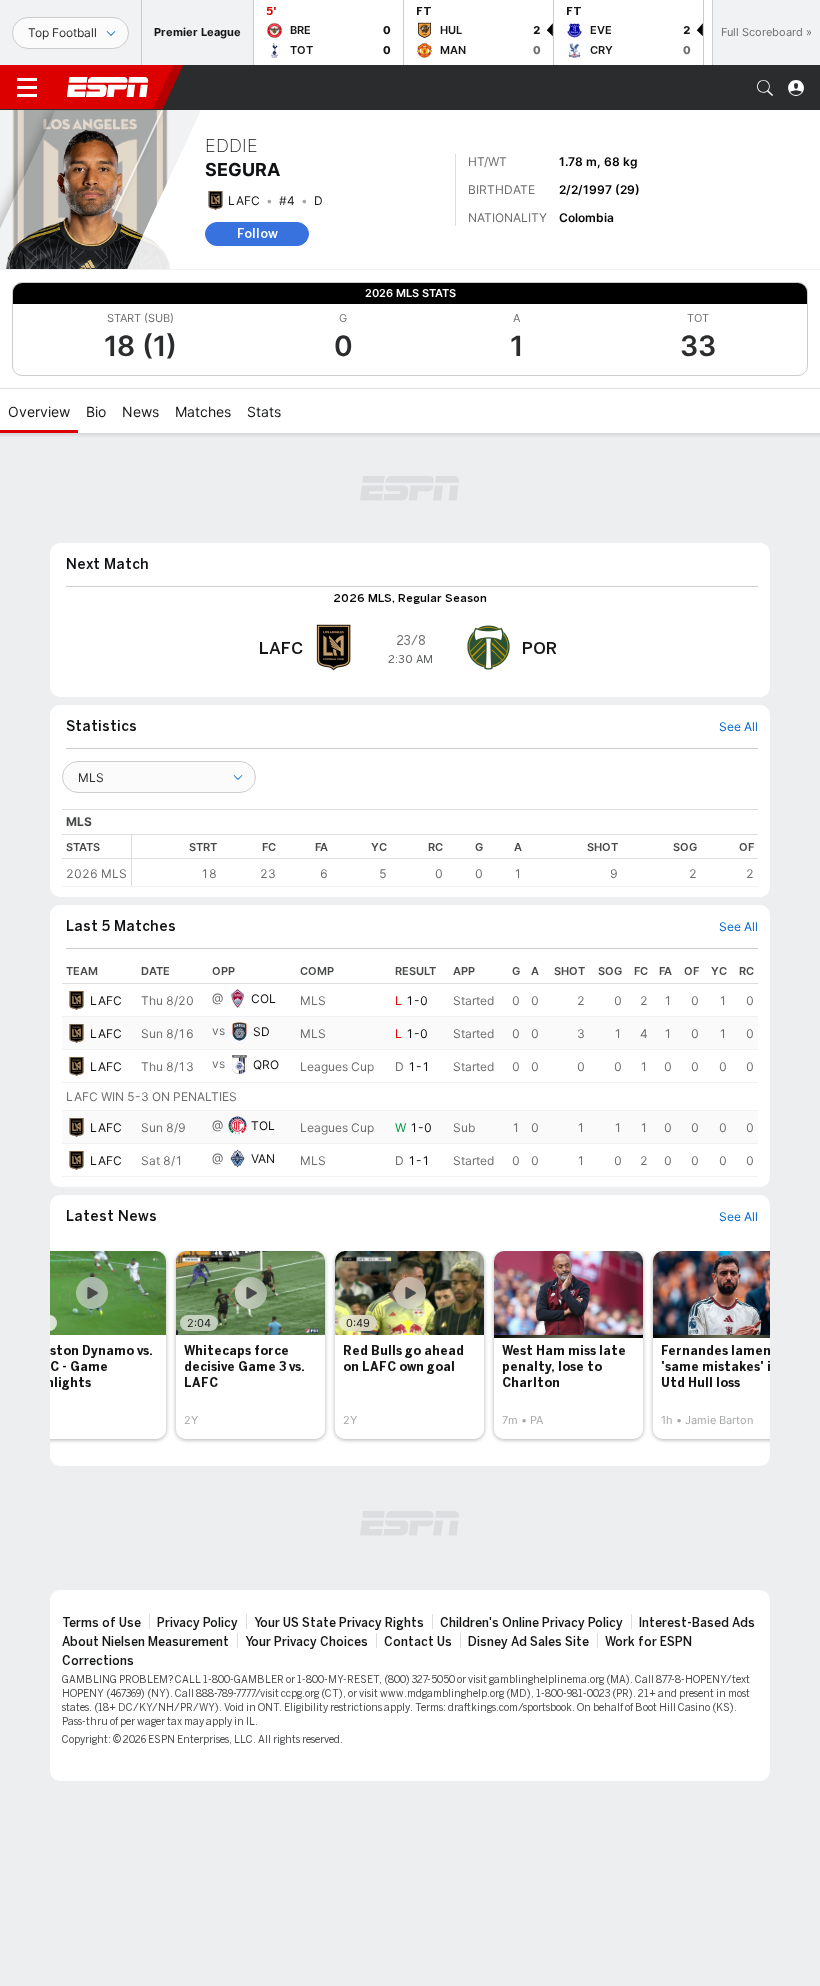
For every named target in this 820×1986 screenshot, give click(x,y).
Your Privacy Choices (306, 1642)
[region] (445, 860)
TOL (263, 1125)
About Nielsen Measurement (145, 1642)
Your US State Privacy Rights (339, 1623)
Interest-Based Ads (697, 1623)
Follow (257, 233)
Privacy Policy (197, 1623)
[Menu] (27, 88)
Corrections (98, 1661)
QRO (266, 1064)
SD (261, 1031)
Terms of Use (101, 1623)
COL (263, 998)
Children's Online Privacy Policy (531, 1623)
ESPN (108, 87)
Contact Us (418, 1642)
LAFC (244, 200)
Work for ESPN (648, 1642)
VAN (263, 1158)
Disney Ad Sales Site (528, 1642)
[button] (765, 88)
